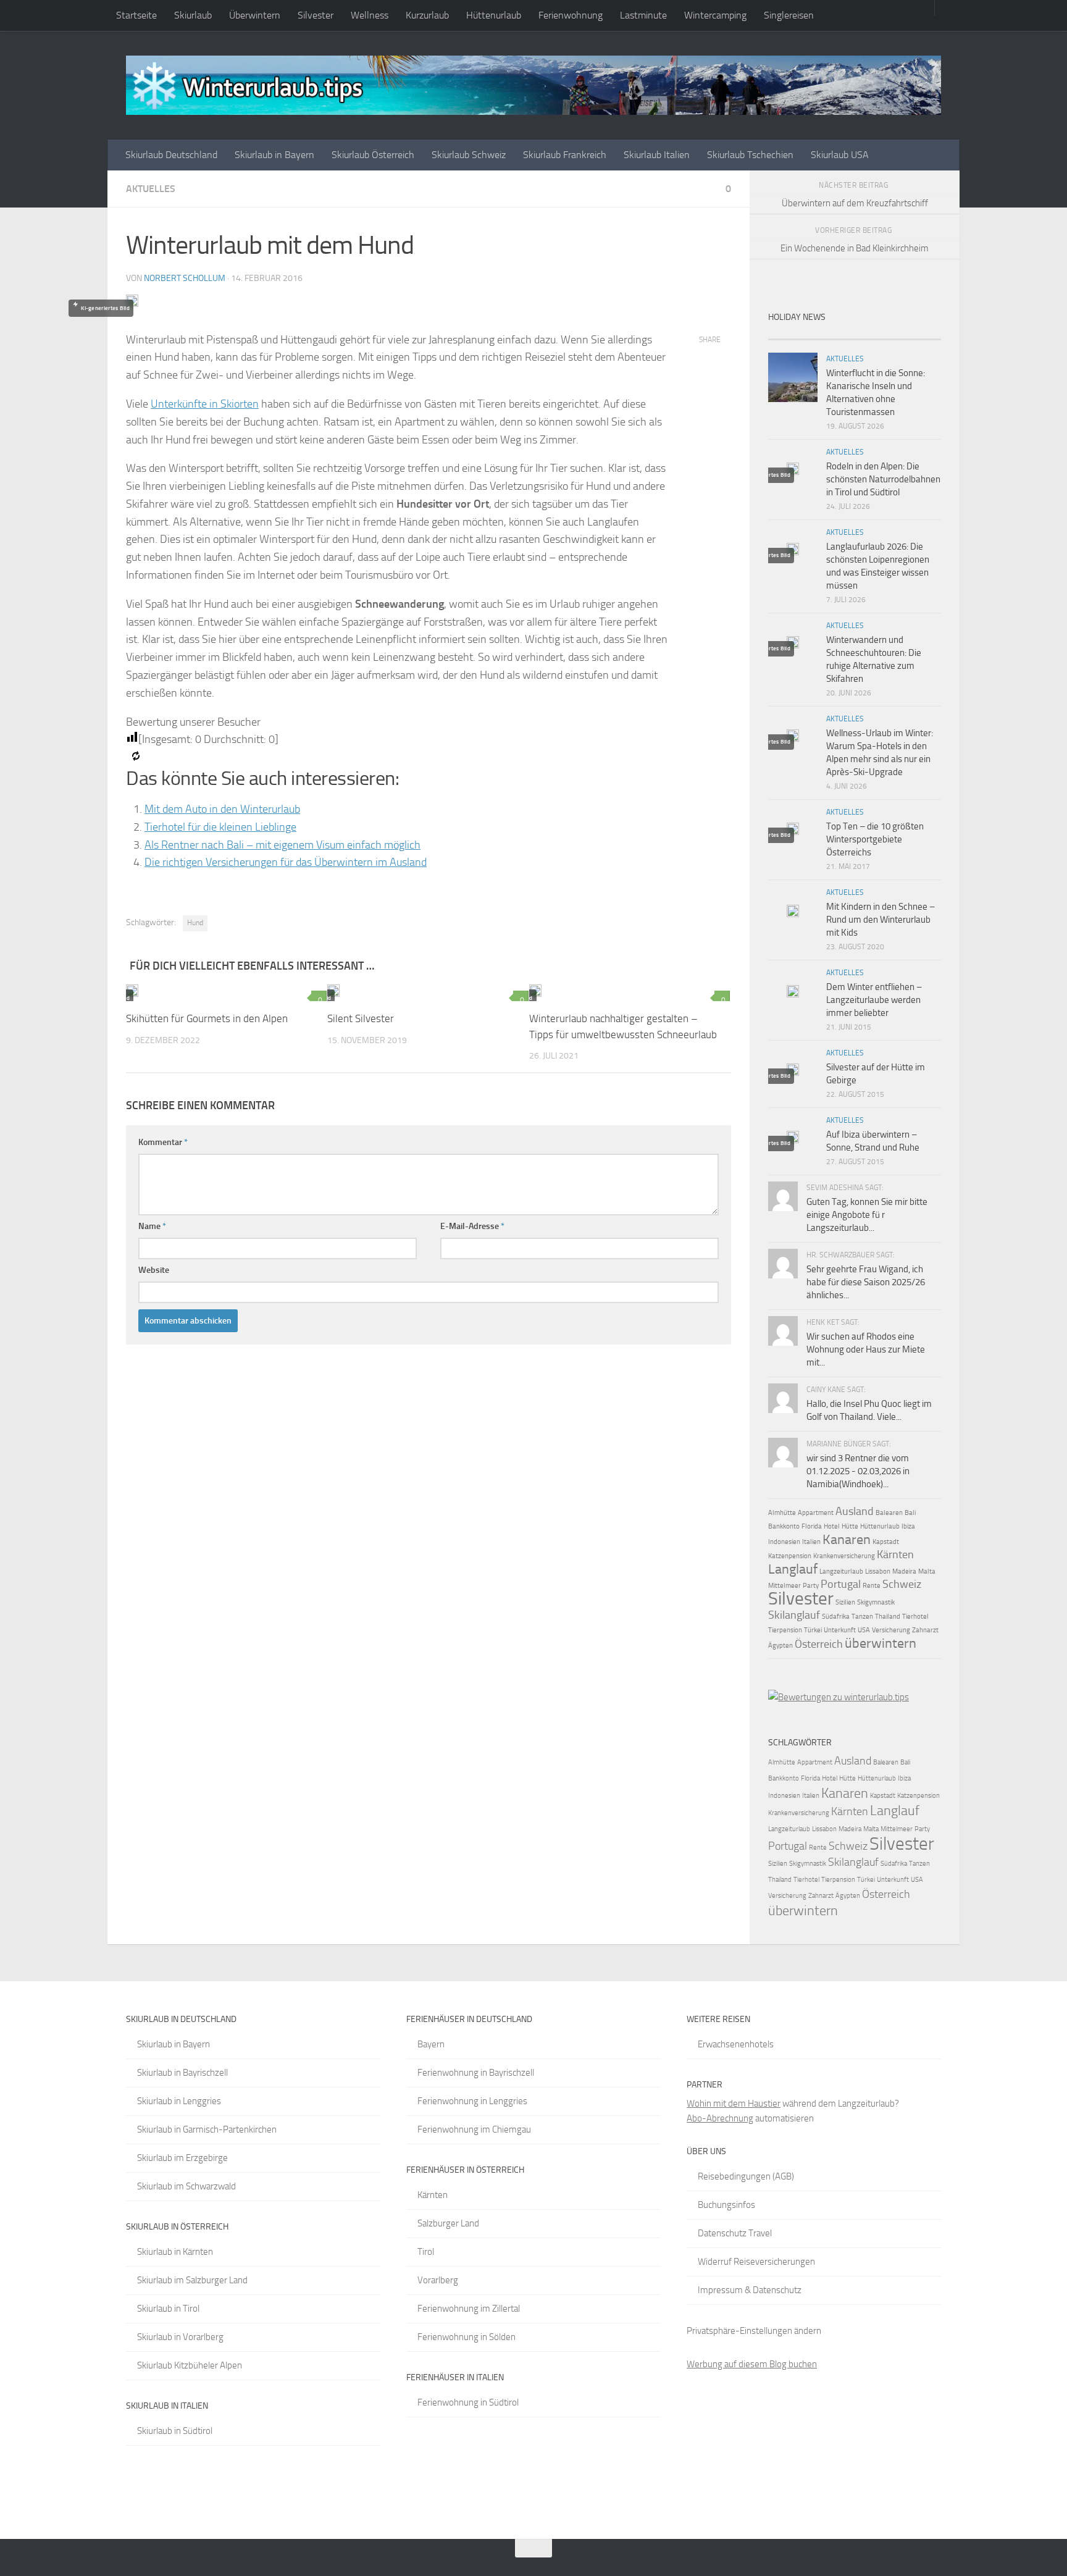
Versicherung (891, 1630)
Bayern (431, 2044)
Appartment (816, 1513)
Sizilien (845, 1602)
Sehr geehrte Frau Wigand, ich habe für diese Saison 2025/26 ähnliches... (866, 1282)
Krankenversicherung (844, 1556)
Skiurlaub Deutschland (171, 155)
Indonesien (784, 1542)
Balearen (889, 1513)
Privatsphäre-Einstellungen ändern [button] (754, 2331)
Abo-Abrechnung (720, 2118)
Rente (872, 1586)
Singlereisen (789, 15)
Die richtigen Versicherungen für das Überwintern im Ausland (286, 862)
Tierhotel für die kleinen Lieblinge (220, 827)
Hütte (850, 1526)
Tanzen (862, 1617)
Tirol (426, 2252)
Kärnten (895, 1554)
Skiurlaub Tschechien (750, 155)
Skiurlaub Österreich (373, 155)
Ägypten (780, 1646)
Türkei (813, 1630)
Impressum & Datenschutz (750, 2290)
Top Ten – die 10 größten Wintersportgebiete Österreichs (875, 839)
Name (152, 1226)
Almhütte (782, 1513)
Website (154, 1270)
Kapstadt (886, 1542)
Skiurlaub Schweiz (469, 155)
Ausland (855, 1511)
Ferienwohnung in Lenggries (472, 2101)
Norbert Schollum (185, 278)
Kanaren (847, 1539)
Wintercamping (715, 15)
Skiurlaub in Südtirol (175, 2431)
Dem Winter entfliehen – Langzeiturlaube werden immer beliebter (874, 1000)
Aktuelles (151, 189)
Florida (812, 1526)
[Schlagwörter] (919, 334)
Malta (927, 1571)
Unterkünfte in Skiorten (205, 404)
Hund (195, 923)
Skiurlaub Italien (657, 155)
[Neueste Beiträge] (790, 334)
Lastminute (643, 15)
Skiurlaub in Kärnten (175, 2252)
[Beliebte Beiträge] (833, 334)
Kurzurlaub (427, 15)
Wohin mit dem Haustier (734, 2104)
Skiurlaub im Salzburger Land (192, 2280)
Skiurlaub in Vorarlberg (180, 2337)
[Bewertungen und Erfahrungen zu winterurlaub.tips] (839, 1697)
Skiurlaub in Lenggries (179, 2101)
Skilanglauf (794, 1615)
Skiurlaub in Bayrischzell (182, 2073)
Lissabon (878, 1571)
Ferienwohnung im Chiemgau (474, 2129)
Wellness (370, 15)
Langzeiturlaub (841, 1571)
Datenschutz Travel (735, 2233)
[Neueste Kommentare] (876, 334)
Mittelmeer (785, 1586)
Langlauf (793, 1569)
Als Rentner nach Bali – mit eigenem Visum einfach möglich (282, 845)
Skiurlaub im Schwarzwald (186, 2186)
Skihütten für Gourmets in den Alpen (207, 1018)
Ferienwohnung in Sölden (467, 2337)
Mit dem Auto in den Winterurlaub (222, 809)
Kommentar (163, 1142)
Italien (811, 1542)
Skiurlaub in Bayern (274, 155)
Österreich (819, 1644)
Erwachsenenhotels (736, 2044)
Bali (910, 1513)
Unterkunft (840, 1630)
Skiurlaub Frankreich (565, 155)
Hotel (832, 1526)
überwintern (881, 1643)
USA (864, 1630)
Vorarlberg (438, 2280)
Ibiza (908, 1526)
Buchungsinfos (726, 2205)
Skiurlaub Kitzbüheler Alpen (190, 2365)
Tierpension (785, 1630)
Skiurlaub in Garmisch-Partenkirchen (207, 2129)
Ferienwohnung (571, 15)
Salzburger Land (448, 2223)
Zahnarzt (925, 1630)
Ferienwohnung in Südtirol (468, 2402)
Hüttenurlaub (494, 15)
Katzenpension (790, 1556)
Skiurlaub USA (840, 155)
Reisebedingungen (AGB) (746, 2176)
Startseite (136, 15)
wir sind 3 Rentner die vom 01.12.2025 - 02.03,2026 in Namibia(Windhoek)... (858, 1471)
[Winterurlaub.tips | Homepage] (533, 85)
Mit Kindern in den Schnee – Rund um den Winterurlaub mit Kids (881, 920)
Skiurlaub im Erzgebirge (182, 2158)
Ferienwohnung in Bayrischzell (476, 2073)
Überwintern (255, 15)
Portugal (841, 1584)
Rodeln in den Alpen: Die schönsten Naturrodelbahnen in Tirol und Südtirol (883, 479)
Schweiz (902, 1584)
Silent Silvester (361, 1018)
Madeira (904, 1571)
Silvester (316, 15)
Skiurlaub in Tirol (168, 2309)
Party (811, 1586)
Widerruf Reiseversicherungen (756, 2262)
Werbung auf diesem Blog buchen (752, 2364)
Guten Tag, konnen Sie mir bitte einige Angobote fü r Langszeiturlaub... (867, 1215)
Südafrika (836, 1617)
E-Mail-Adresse (472, 1226)
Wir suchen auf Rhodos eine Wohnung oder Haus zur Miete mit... (866, 1349)
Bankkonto (784, 1526)
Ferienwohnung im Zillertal (469, 2309)
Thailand (888, 1617)
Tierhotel (915, 1617)
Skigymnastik (876, 1602)
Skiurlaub (193, 15)
